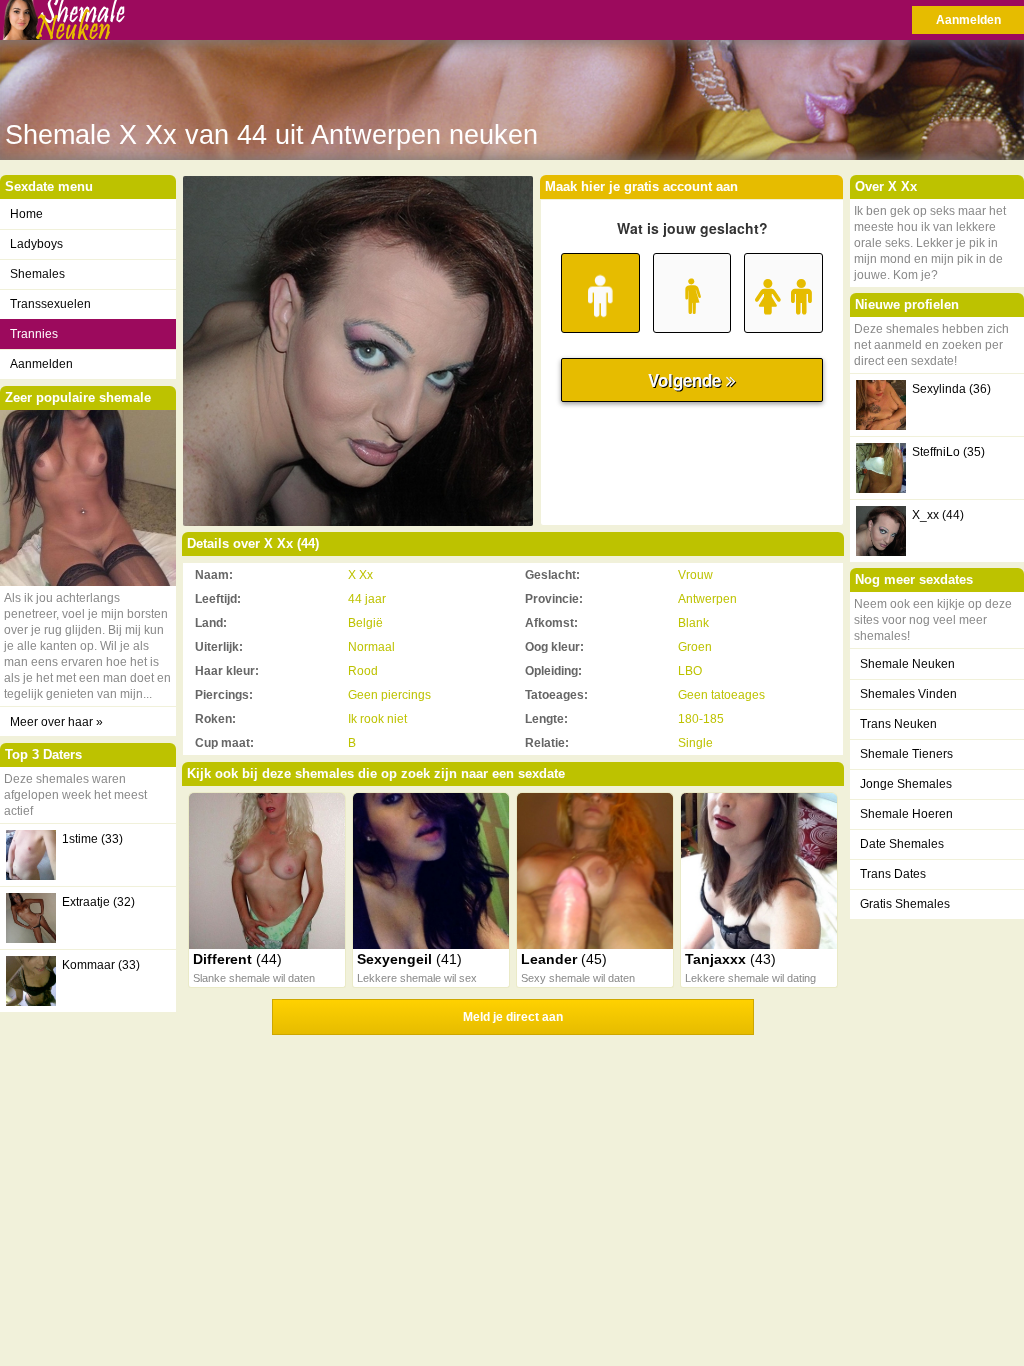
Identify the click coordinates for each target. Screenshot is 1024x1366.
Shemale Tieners (906, 754)
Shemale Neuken (907, 664)
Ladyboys (36, 244)
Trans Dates (893, 874)
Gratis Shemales (905, 904)
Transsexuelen (50, 304)
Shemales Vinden (908, 694)
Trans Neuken (898, 724)
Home (26, 214)
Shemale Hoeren (906, 814)
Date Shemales (902, 844)
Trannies (34, 334)
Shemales (37, 274)
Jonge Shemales (906, 784)
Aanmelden (968, 20)
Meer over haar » (56, 722)
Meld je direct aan (513, 1017)
